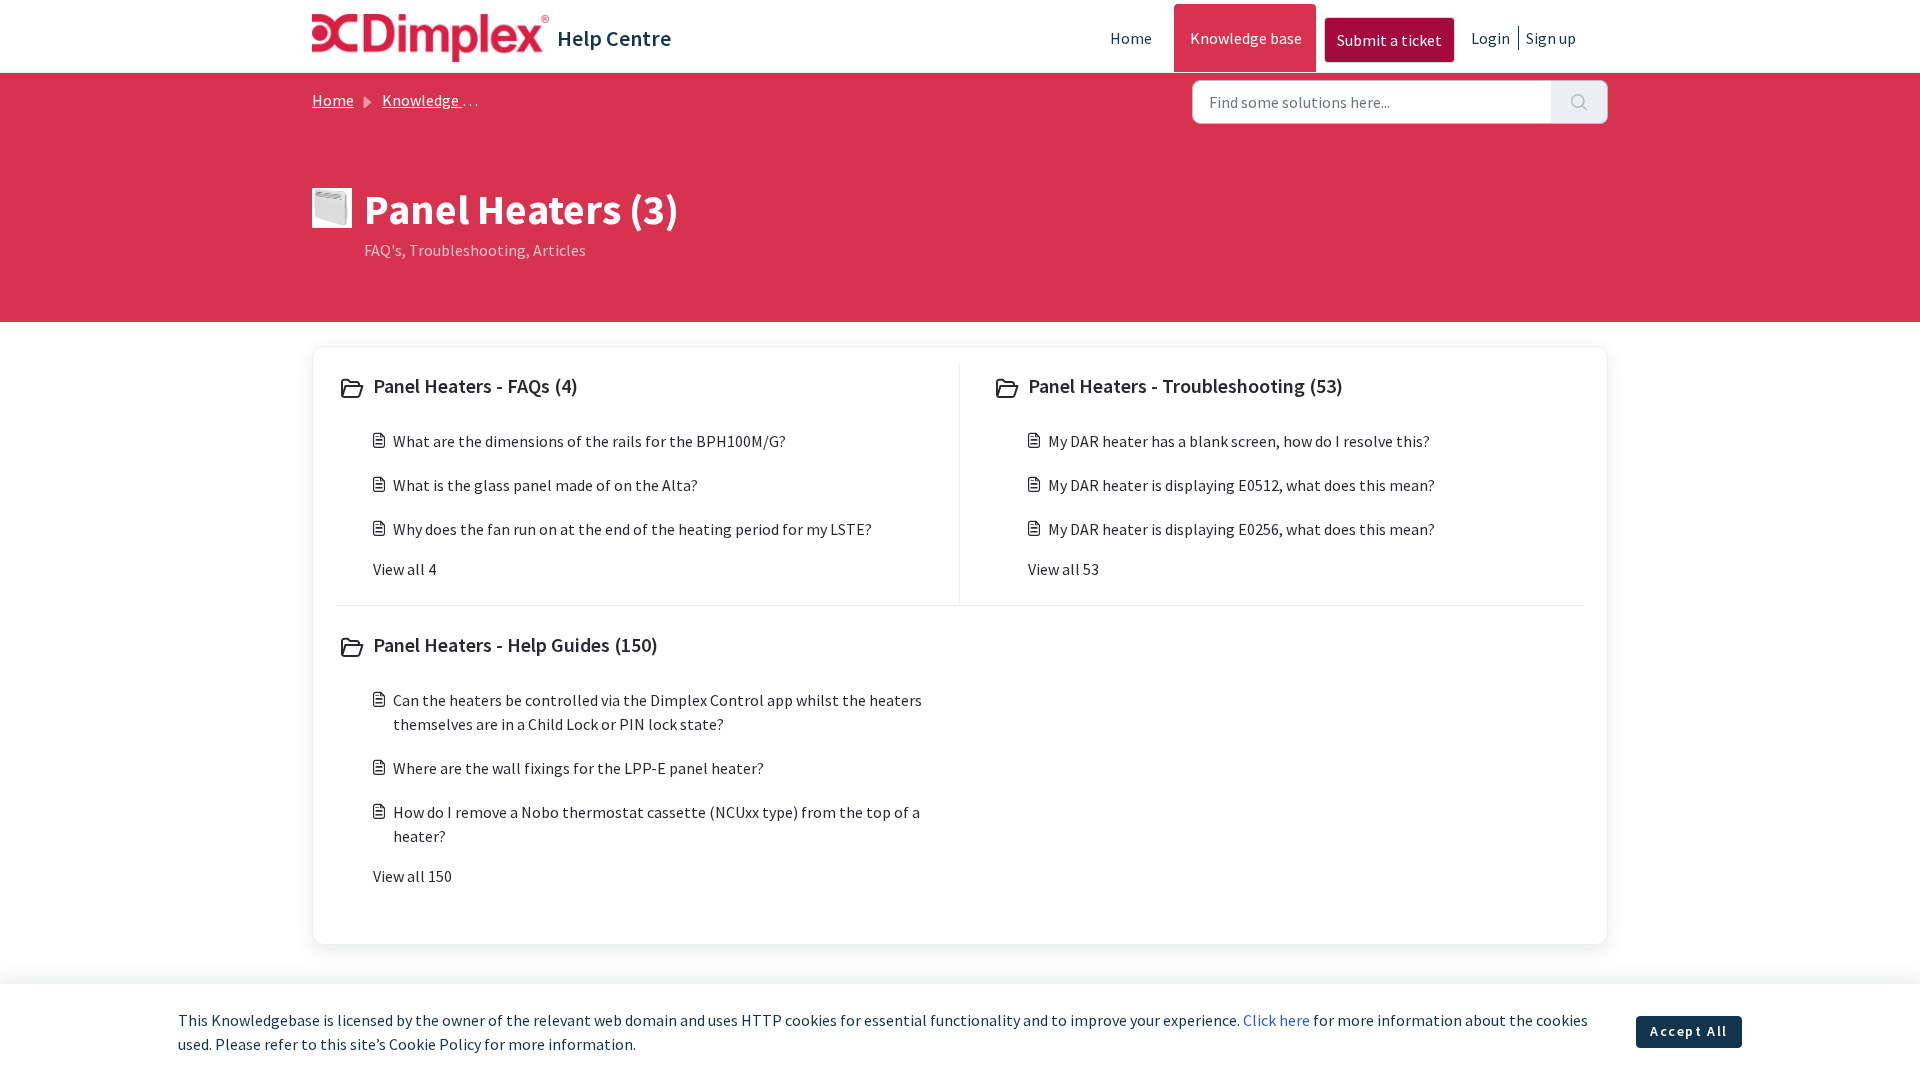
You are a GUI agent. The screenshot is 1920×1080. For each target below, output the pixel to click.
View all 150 (412, 876)
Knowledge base (1246, 38)
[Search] (1579, 102)
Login (1490, 38)
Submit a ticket (1389, 40)
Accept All (1689, 1031)
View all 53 (1063, 569)
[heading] (644, 388)
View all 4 (404, 569)
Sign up (1551, 38)
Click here (1276, 1020)
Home (1131, 38)
